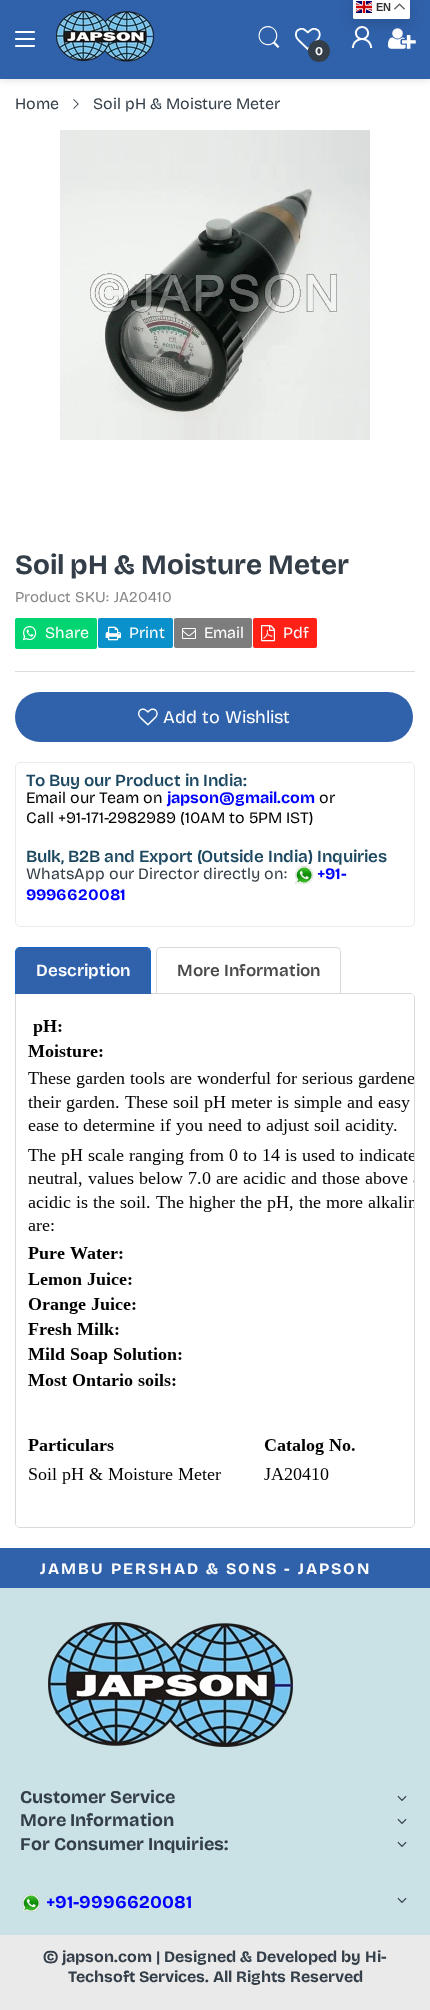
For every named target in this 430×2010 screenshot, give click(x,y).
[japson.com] (105, 57)
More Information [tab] (248, 970)
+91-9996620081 (117, 1902)
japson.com (107, 1956)
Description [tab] (83, 970)
